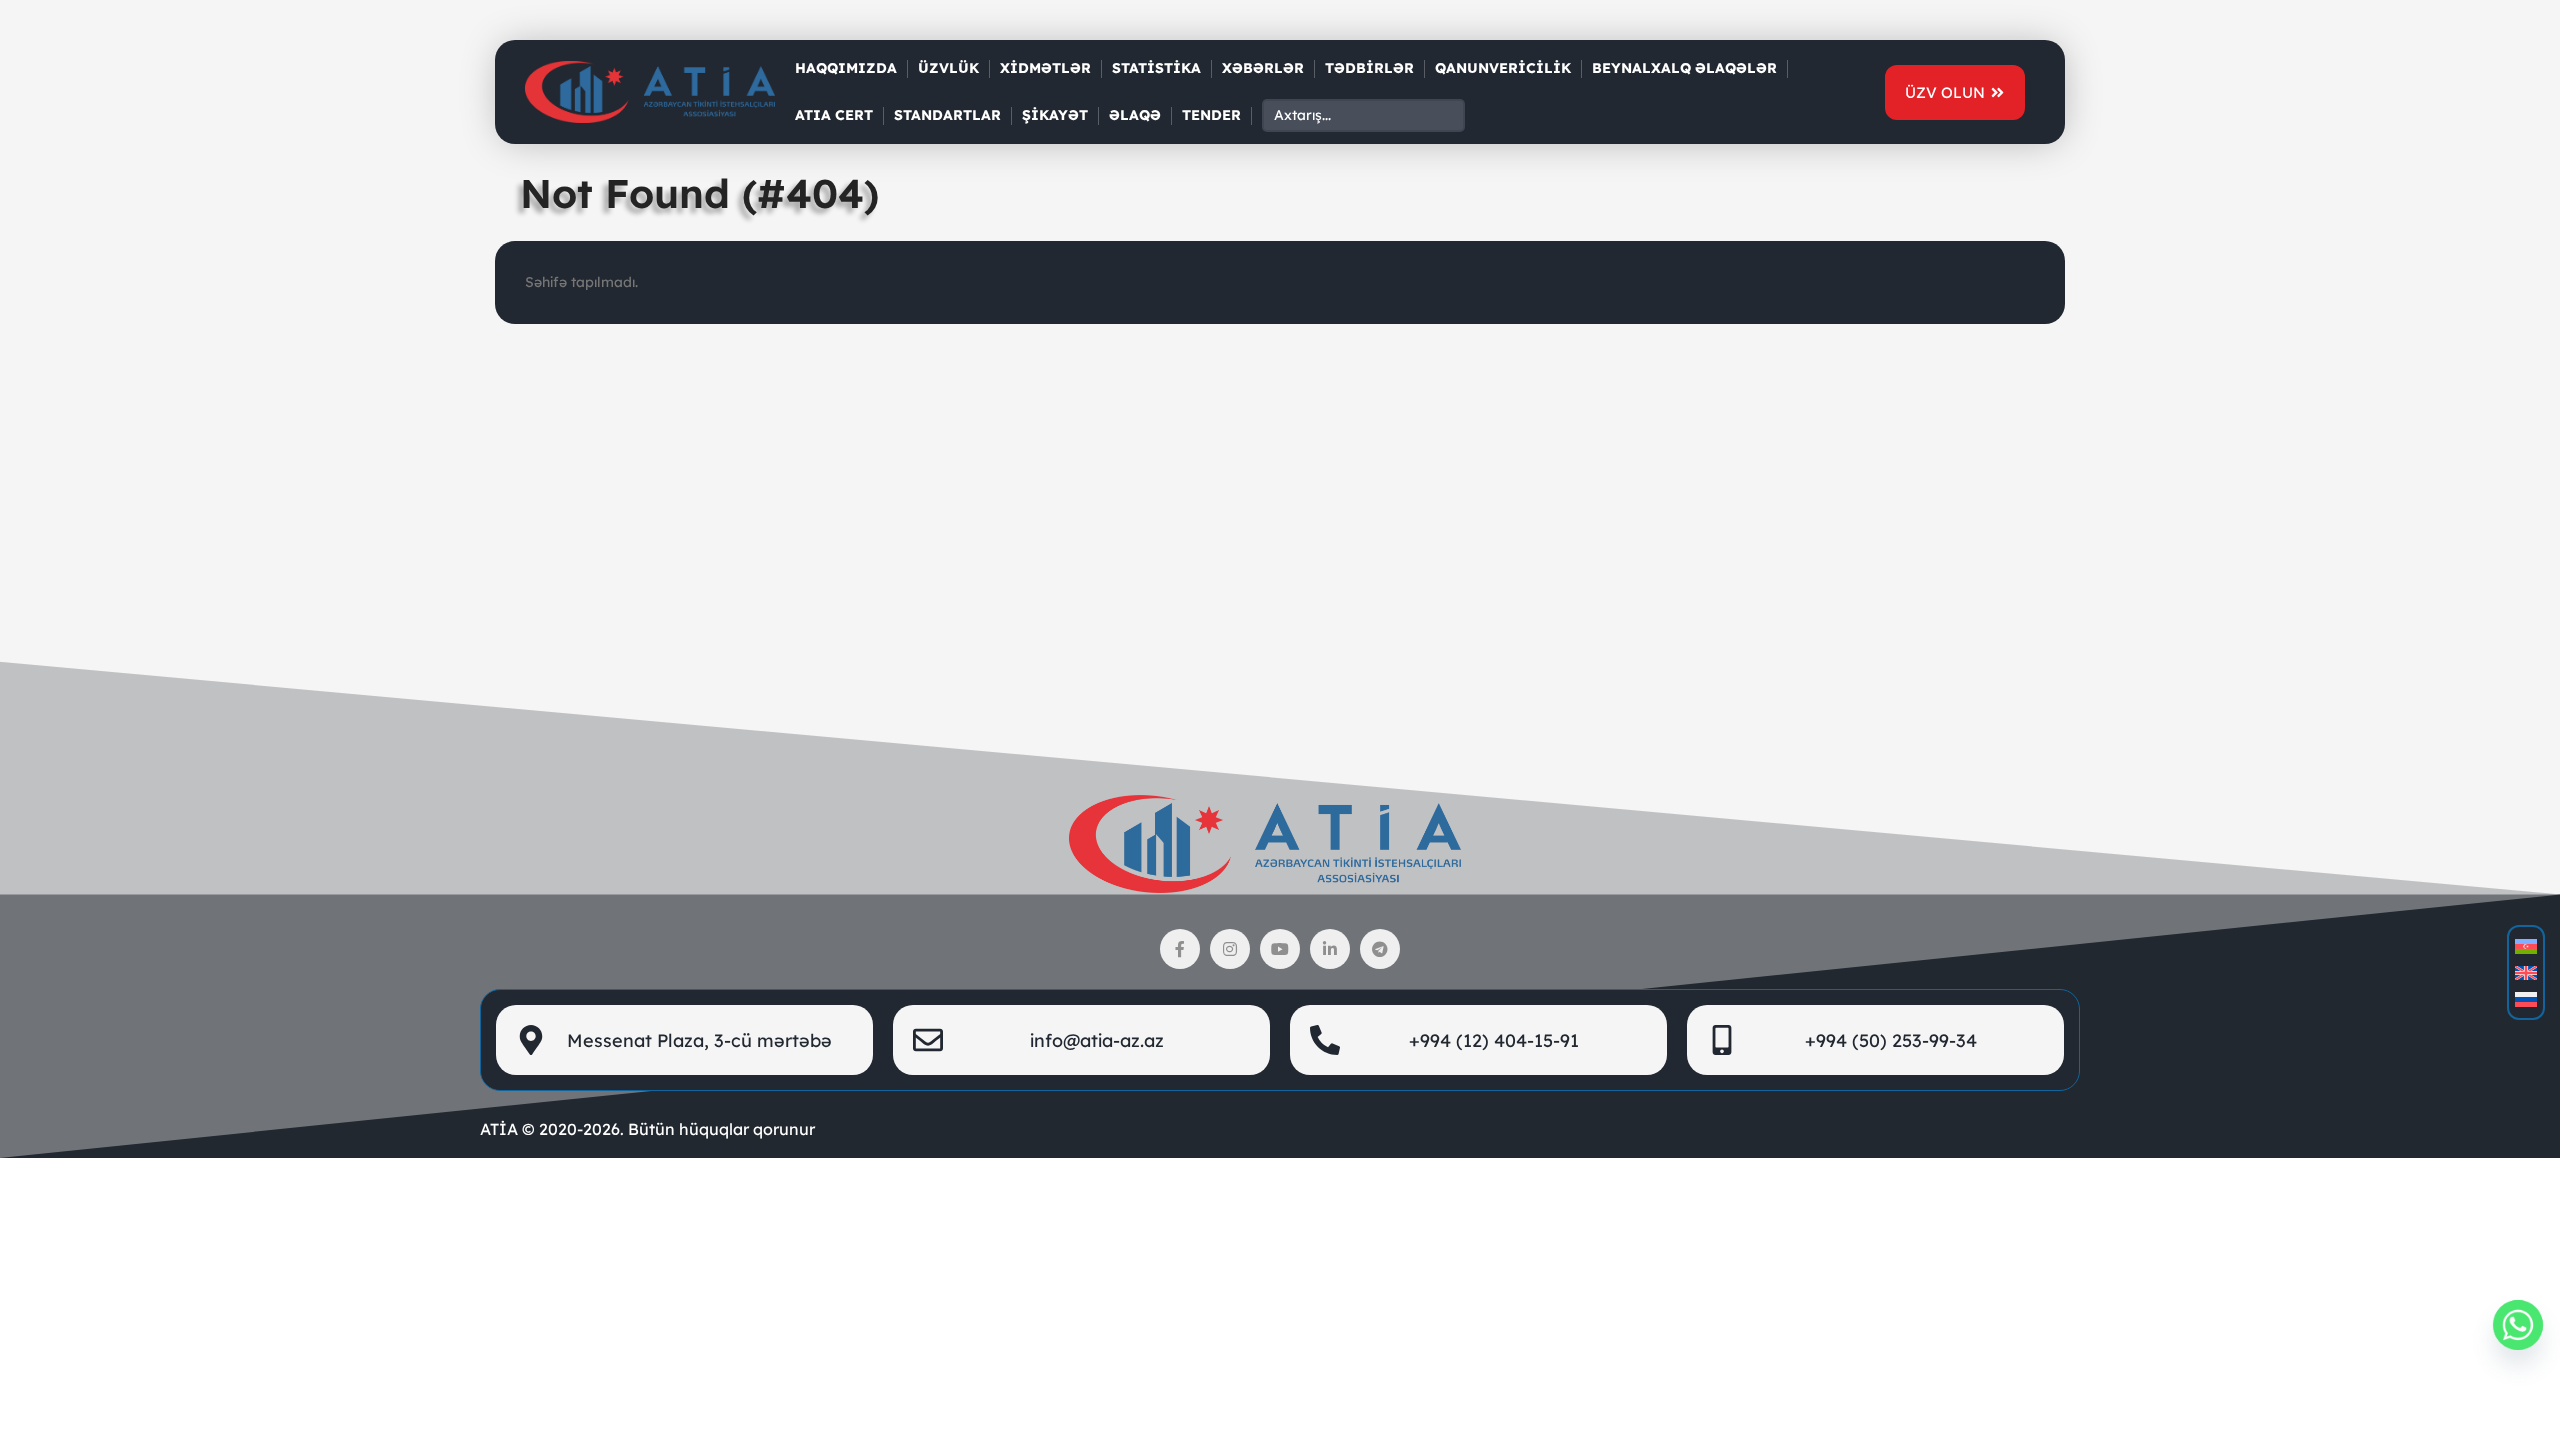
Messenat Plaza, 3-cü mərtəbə (699, 1040)
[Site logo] (650, 91)
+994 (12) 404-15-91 (1494, 1040)
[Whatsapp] (2518, 1325)
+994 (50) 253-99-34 (1891, 1040)
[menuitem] (2526, 946)
